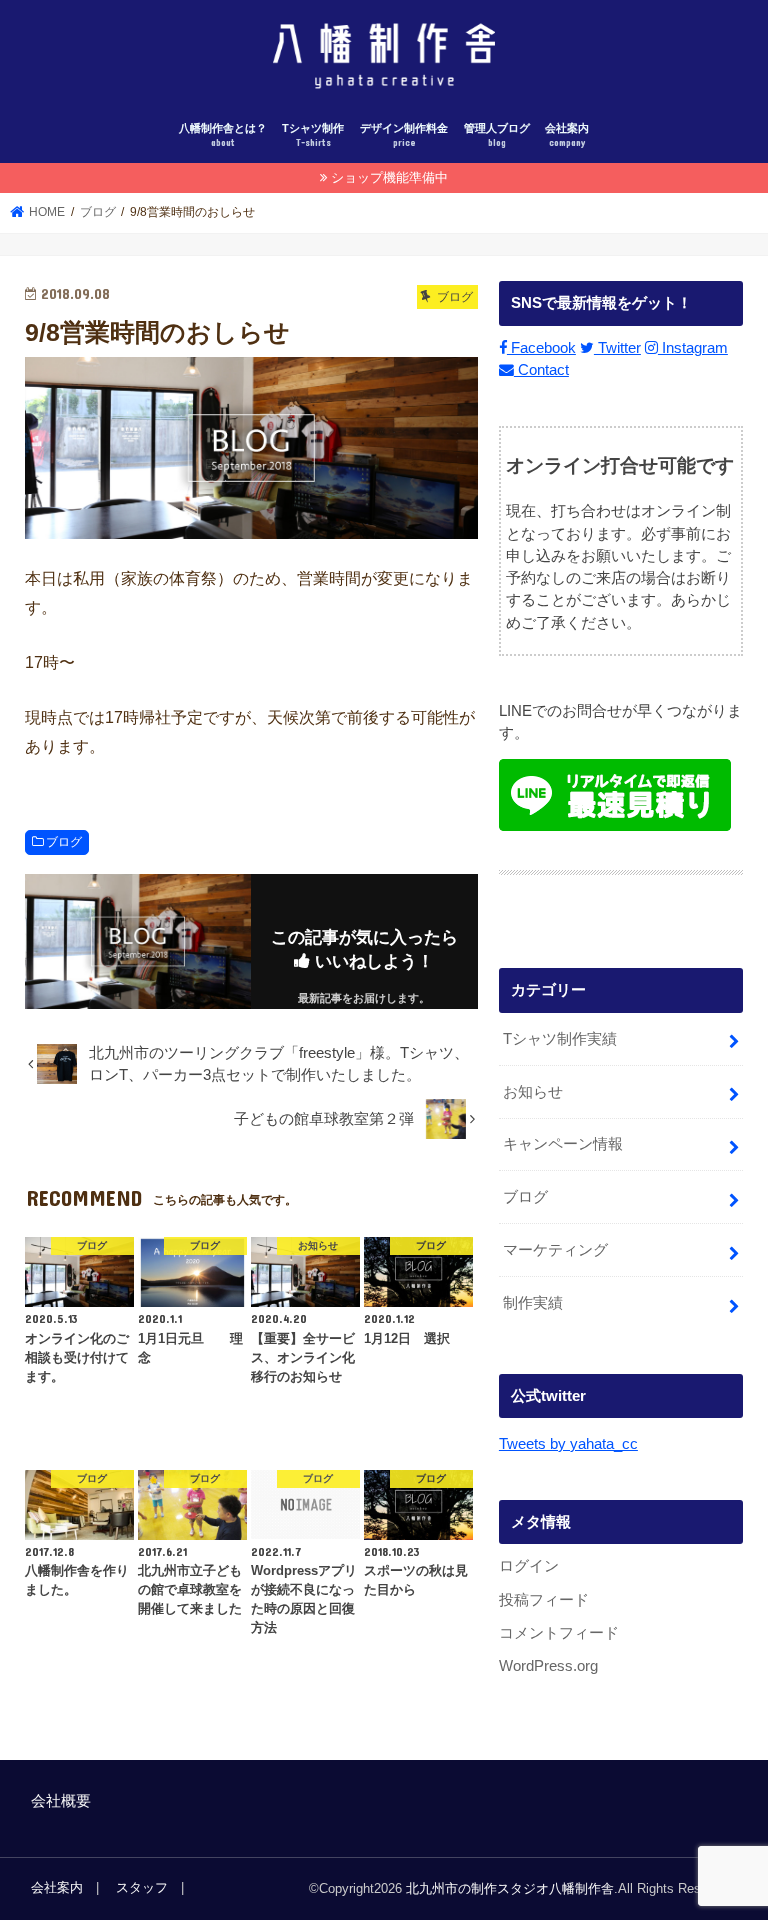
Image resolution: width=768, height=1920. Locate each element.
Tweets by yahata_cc (568, 1444)
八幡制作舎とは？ (223, 135)
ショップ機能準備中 (389, 177)
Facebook (541, 348)
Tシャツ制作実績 (560, 1039)
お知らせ (533, 1092)
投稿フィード (544, 1600)
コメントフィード (559, 1633)
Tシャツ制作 (313, 135)
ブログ (64, 842)
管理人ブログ (497, 135)
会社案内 (567, 135)
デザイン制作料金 (404, 135)
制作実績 (533, 1303)
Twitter (617, 348)
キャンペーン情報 (563, 1144)
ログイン (529, 1566)
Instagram (693, 348)
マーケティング (555, 1250)
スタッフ (142, 1887)
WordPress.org (548, 1666)
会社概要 (61, 1801)
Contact (541, 370)
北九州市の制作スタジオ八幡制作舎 (510, 1888)
